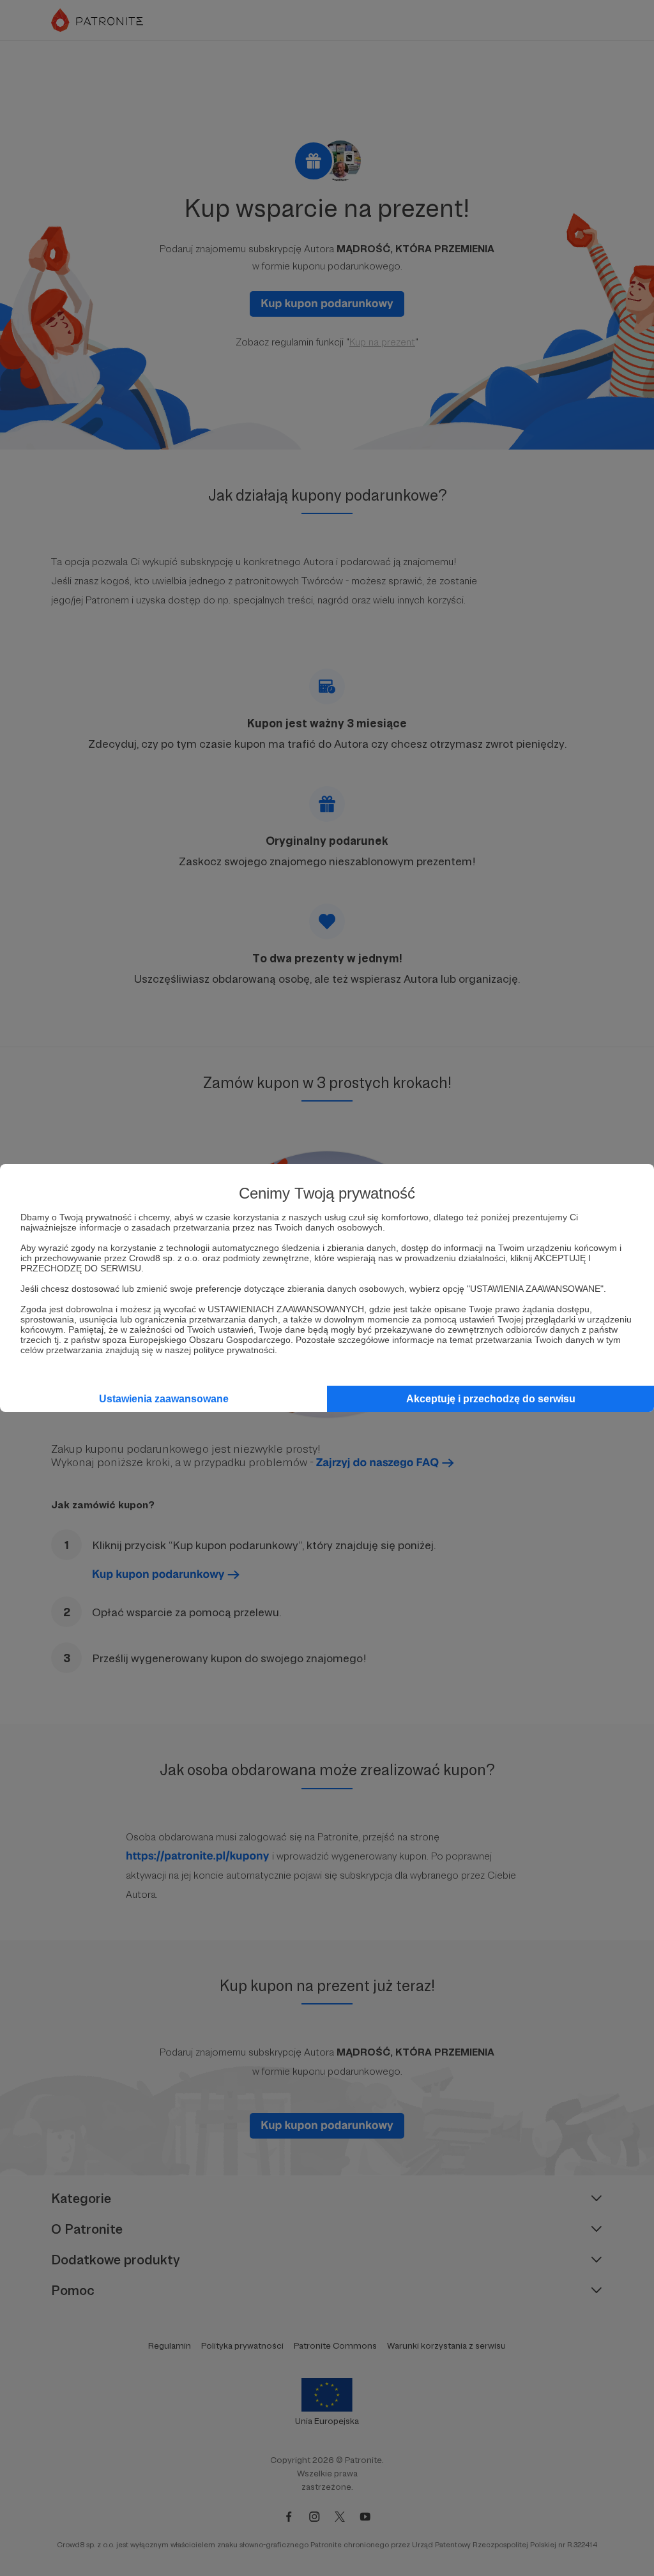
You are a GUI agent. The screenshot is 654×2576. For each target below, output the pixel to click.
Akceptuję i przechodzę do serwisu (491, 1399)
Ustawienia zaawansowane (164, 1399)
